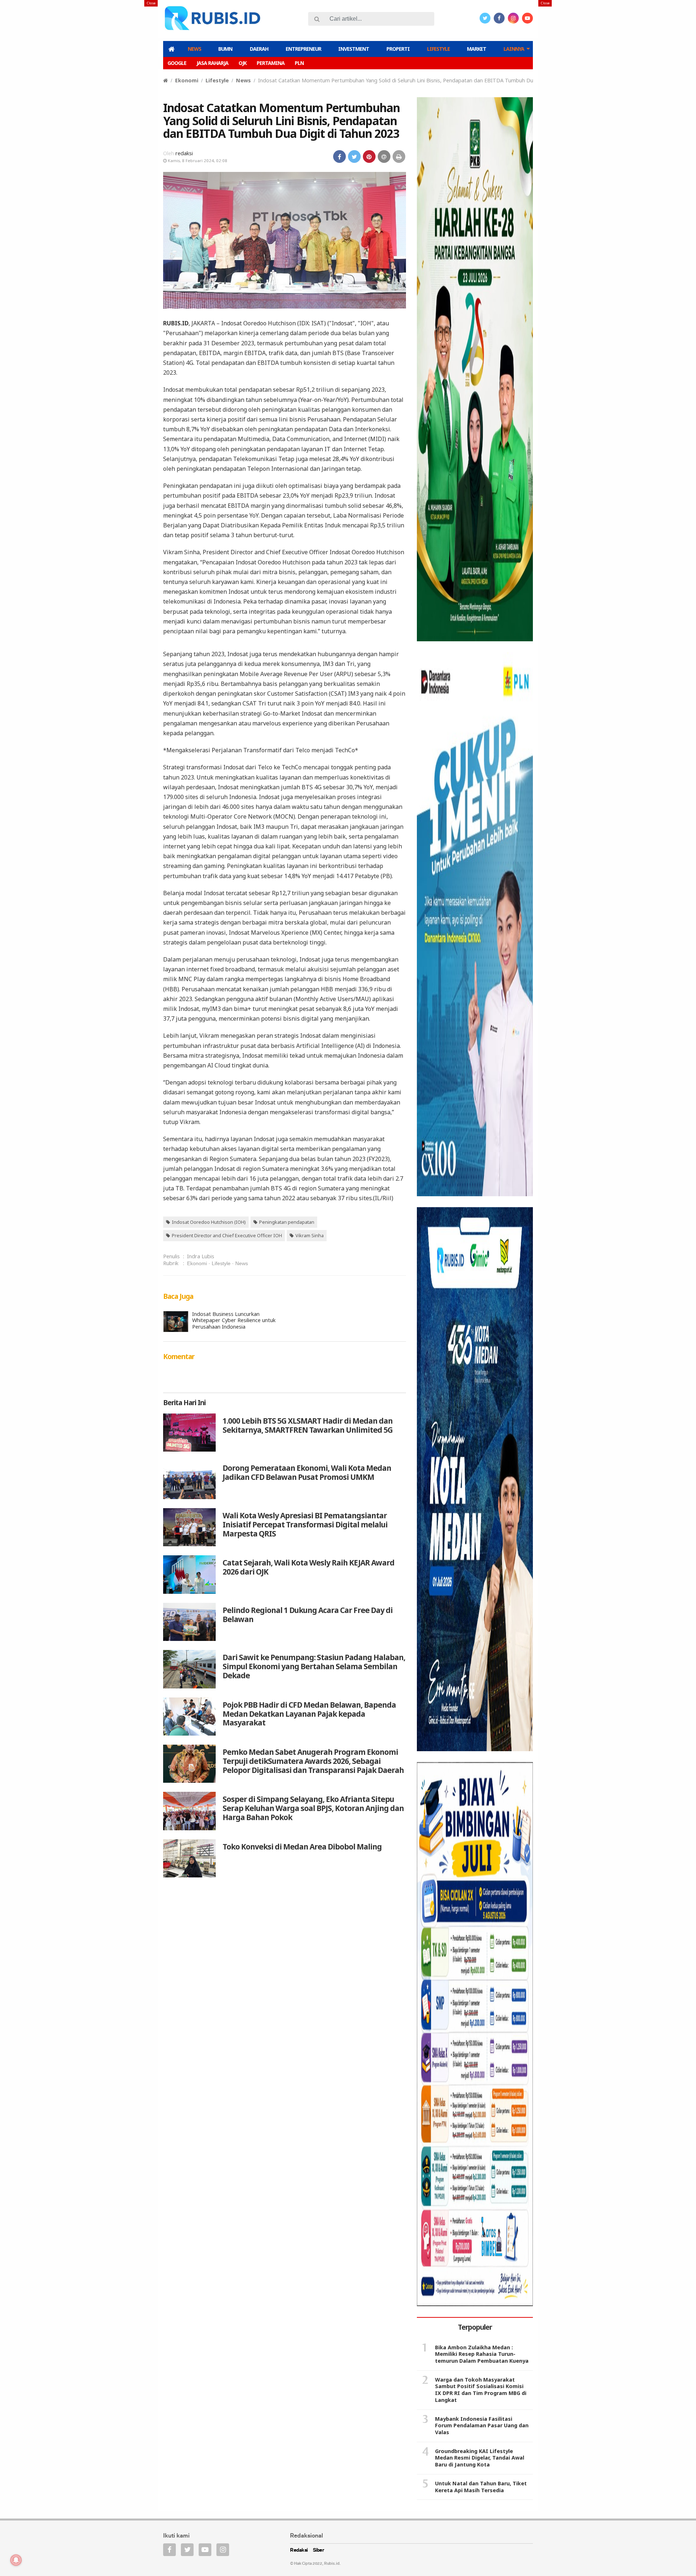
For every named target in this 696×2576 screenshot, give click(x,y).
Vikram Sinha (310, 1235)
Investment (354, 49)
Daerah (259, 49)
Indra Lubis (201, 1256)
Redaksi (299, 2550)
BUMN (225, 49)
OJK (243, 63)
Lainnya (514, 49)
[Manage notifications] (16, 2560)
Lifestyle (438, 49)
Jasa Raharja (212, 63)
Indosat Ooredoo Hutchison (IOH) (209, 1222)
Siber (319, 2550)
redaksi (184, 153)
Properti (398, 49)
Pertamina (271, 63)
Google (177, 63)
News (194, 49)
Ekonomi (187, 80)
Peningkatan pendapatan (287, 1222)
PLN (299, 63)
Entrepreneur (303, 49)
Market (477, 49)
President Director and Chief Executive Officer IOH (227, 1235)
